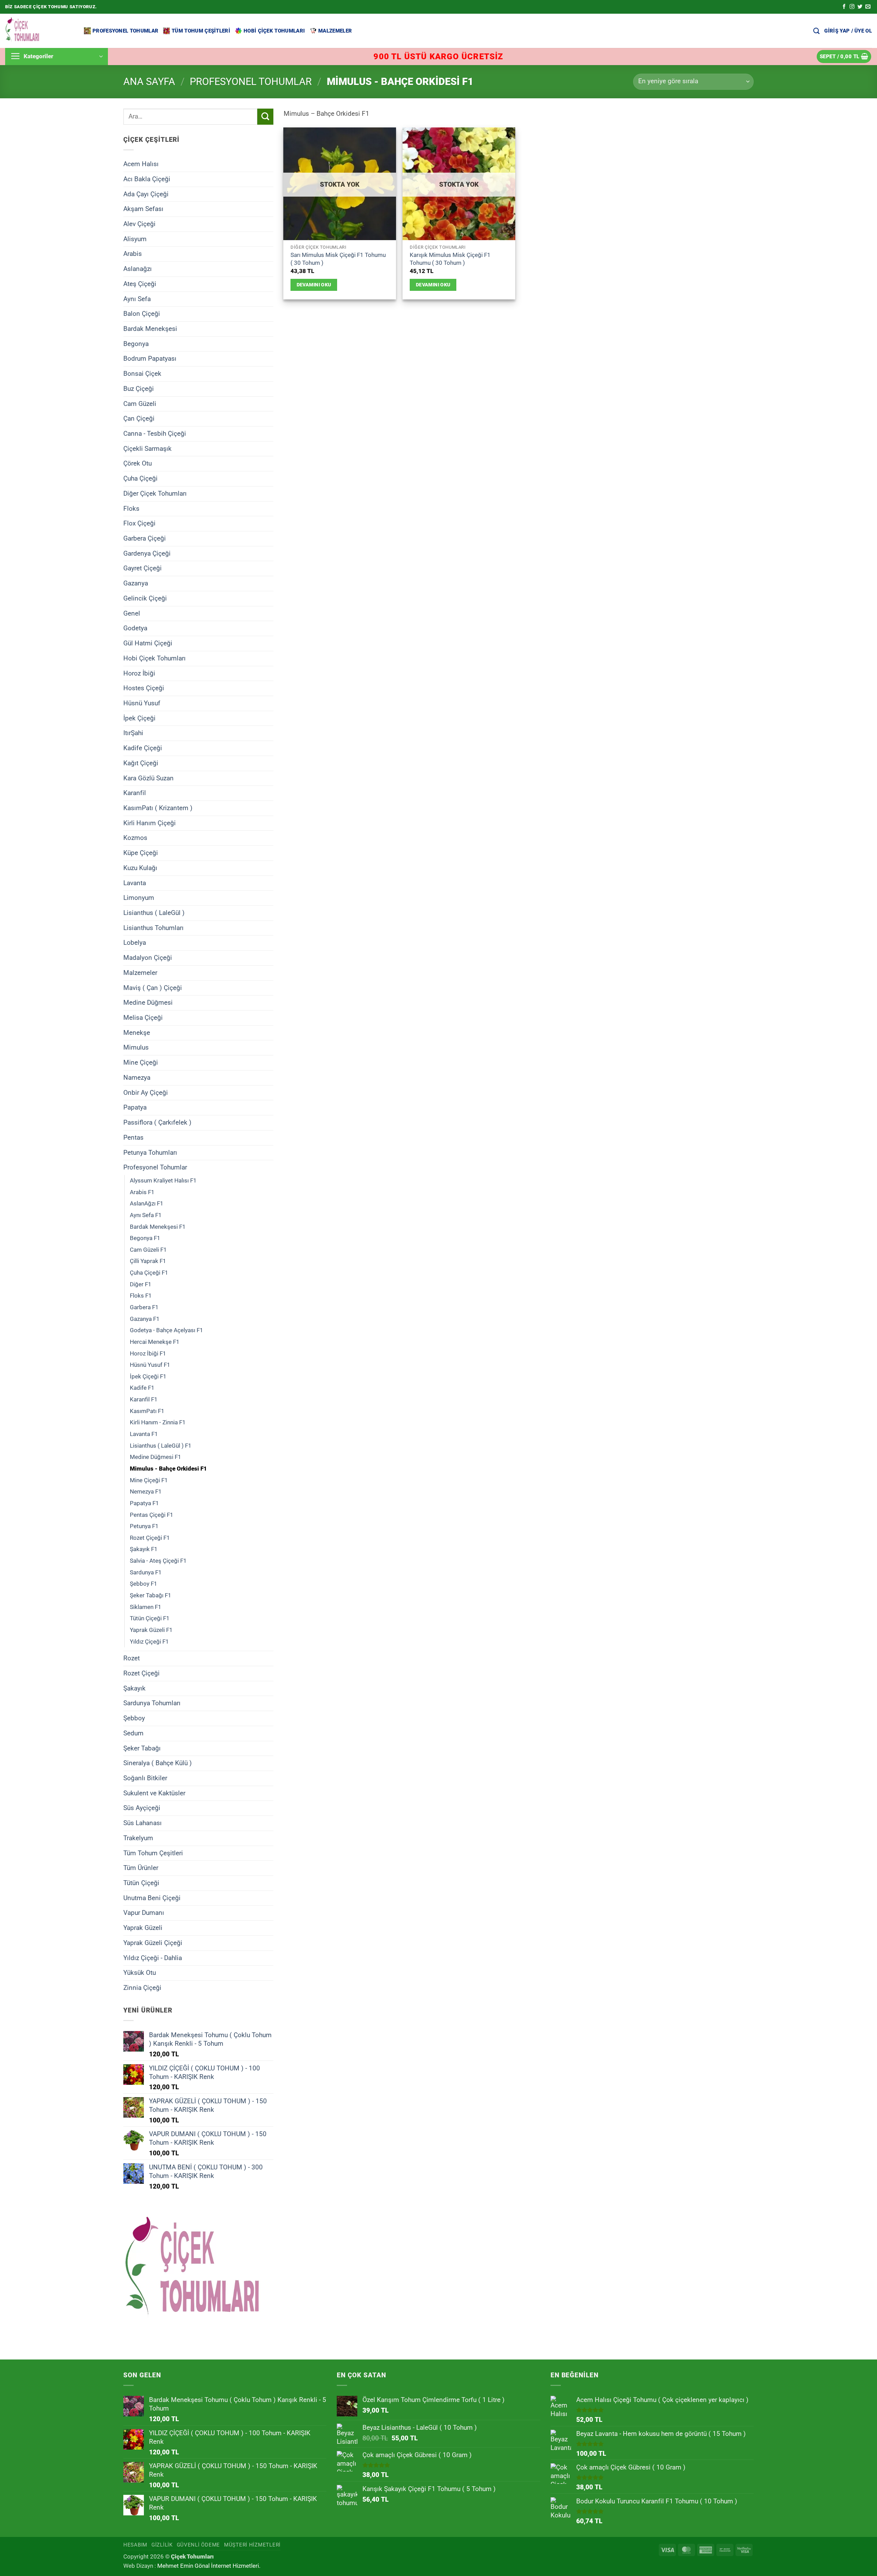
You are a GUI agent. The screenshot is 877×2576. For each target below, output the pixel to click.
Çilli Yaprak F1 (148, 1261)
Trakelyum (138, 1838)
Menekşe (137, 1032)
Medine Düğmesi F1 (156, 1457)
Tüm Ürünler (141, 1868)
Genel (132, 613)
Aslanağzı (138, 269)
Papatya (135, 1107)
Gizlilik (162, 2545)
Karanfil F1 (144, 1399)
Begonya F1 (145, 1238)
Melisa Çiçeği (143, 1018)
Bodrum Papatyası (150, 358)
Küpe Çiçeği (141, 853)
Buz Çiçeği (139, 389)
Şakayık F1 (144, 1549)
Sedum (133, 1733)
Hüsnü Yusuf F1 (150, 1365)
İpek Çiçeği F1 (148, 1376)
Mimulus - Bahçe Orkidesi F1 (168, 1469)
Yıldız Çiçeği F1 (149, 1641)
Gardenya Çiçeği (147, 553)
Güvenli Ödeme (199, 2545)
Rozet (132, 1658)
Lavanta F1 (144, 1434)
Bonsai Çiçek (142, 374)
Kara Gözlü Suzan (149, 778)
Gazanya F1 (145, 1318)
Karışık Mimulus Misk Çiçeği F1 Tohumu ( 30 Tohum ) (450, 259)
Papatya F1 (144, 1503)
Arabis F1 (142, 1192)
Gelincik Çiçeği (145, 598)
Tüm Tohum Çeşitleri (201, 31)
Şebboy (134, 1718)
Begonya (136, 343)
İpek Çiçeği (139, 718)
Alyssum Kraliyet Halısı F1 (163, 1180)
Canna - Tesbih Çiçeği (155, 434)
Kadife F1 (142, 1388)
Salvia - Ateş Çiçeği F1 (158, 1561)
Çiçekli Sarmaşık (147, 448)
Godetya (135, 628)
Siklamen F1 (146, 1607)
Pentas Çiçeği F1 (152, 1514)
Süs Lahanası (143, 1823)
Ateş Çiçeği (140, 284)
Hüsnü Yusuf (142, 703)
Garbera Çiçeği (145, 538)
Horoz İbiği (139, 673)
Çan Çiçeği (139, 418)
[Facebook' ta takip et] (844, 7)
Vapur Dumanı (144, 1913)
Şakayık (134, 1688)
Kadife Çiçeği (143, 748)
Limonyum (139, 898)
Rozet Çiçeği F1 (150, 1538)
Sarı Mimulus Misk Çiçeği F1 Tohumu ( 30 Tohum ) (338, 259)
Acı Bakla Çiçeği (147, 179)
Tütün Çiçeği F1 (150, 1618)
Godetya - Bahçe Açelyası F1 (166, 1330)
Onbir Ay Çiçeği (146, 1092)
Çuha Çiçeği (140, 478)
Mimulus (136, 1047)
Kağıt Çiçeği (141, 763)
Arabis (133, 254)
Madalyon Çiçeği (148, 958)
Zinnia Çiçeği (142, 1988)
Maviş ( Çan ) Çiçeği (153, 987)
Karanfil (135, 793)
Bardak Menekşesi (150, 329)
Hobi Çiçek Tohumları (274, 31)
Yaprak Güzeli (143, 1928)
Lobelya (135, 943)
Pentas (133, 1137)
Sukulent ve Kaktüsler (154, 1793)
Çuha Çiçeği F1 (149, 1273)
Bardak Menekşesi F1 (158, 1226)
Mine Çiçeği (141, 1062)
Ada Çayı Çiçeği (146, 194)
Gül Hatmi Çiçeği (148, 643)
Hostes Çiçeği (144, 688)
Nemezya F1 (146, 1491)
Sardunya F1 (146, 1572)
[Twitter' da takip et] (860, 7)
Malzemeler (335, 31)
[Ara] (816, 31)
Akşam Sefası (143, 209)
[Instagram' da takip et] (852, 7)
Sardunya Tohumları (152, 1703)
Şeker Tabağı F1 (151, 1595)
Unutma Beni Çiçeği (152, 1898)
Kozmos (135, 838)
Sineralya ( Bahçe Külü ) (158, 1763)
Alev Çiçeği (139, 224)
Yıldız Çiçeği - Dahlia (153, 1958)
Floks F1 (141, 1296)
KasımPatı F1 (147, 1411)
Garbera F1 (144, 1307)
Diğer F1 (141, 1284)
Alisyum (135, 239)
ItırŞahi (133, 733)
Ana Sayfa (149, 82)
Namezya (137, 1078)
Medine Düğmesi (148, 1002)
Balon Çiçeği (142, 314)
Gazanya (136, 583)
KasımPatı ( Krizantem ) (158, 808)
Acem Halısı (141, 164)
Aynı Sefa (137, 299)
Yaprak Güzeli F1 (151, 1630)
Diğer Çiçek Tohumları (155, 493)
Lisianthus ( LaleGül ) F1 (161, 1445)
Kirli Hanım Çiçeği (150, 823)
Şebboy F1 (144, 1584)
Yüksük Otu (140, 1973)
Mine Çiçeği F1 (149, 1480)
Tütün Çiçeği (141, 1883)
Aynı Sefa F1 (146, 1215)
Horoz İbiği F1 (148, 1353)
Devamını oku (314, 285)
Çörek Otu (138, 463)
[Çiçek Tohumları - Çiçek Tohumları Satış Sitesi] (39, 31)
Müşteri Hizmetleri (252, 2545)
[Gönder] (265, 117)
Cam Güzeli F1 (148, 1249)
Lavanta (135, 883)
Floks (131, 508)
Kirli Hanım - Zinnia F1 (158, 1422)
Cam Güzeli (140, 403)
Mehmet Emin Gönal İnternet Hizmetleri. (209, 2566)
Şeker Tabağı (142, 1748)
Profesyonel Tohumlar (125, 31)
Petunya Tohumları (150, 1152)
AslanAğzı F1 (147, 1203)
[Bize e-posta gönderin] (868, 7)
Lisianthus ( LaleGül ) (154, 913)
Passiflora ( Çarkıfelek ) (157, 1122)
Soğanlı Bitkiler (145, 1778)
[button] (848, 31)
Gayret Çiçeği (143, 568)
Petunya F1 (144, 1526)
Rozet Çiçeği (141, 1673)
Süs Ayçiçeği (142, 1808)
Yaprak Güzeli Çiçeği (153, 1943)
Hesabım (135, 2545)
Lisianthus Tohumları (153, 927)
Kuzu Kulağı (140, 868)
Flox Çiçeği (139, 523)
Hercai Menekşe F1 (155, 1342)
